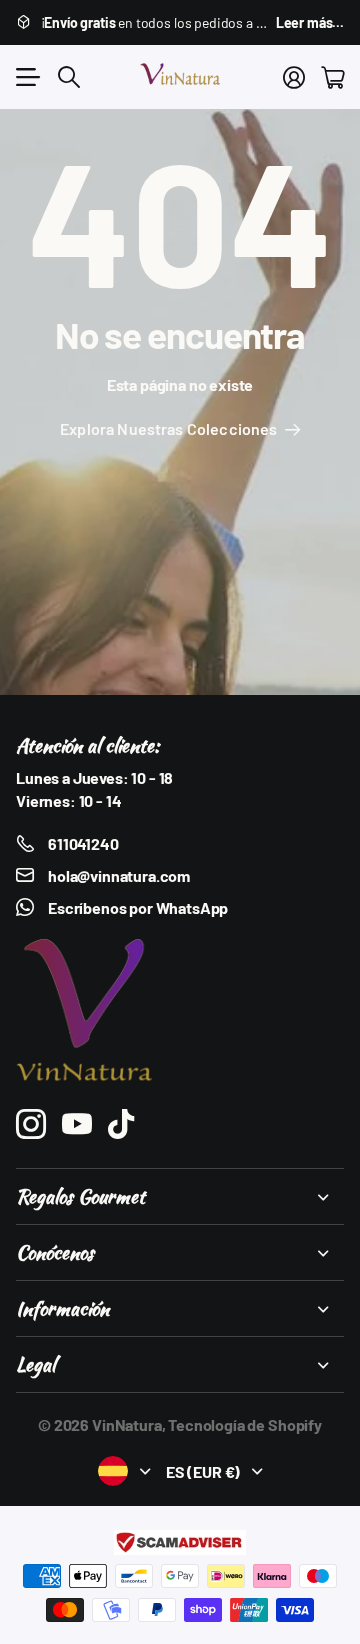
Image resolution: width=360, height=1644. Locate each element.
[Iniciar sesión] (294, 77)
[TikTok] (121, 1124)
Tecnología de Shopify (245, 1424)
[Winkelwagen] (332, 77)
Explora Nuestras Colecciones (170, 428)
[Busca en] (69, 77)
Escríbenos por (138, 907)
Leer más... (310, 22)
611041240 (83, 843)
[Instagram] (31, 1124)
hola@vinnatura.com (119, 875)
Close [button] (180, 1196)
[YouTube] (77, 1124)
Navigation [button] (27, 77)
